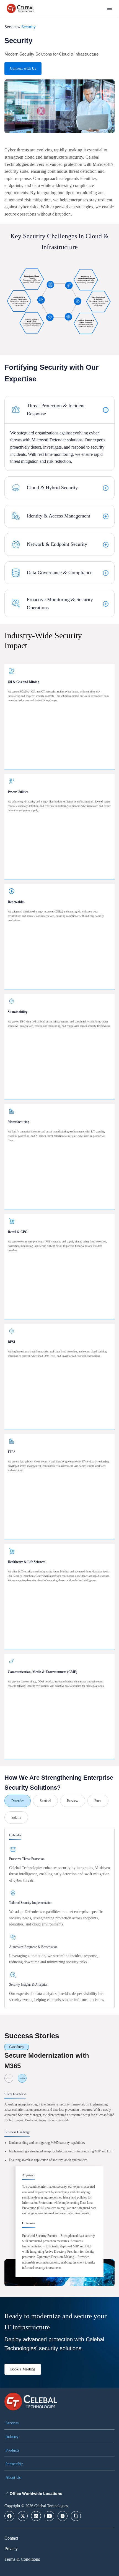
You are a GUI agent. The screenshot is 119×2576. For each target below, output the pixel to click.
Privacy (11, 2549)
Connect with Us (23, 68)
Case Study (17, 2047)
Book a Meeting (23, 2369)
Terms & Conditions (22, 2559)
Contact (11, 2538)
